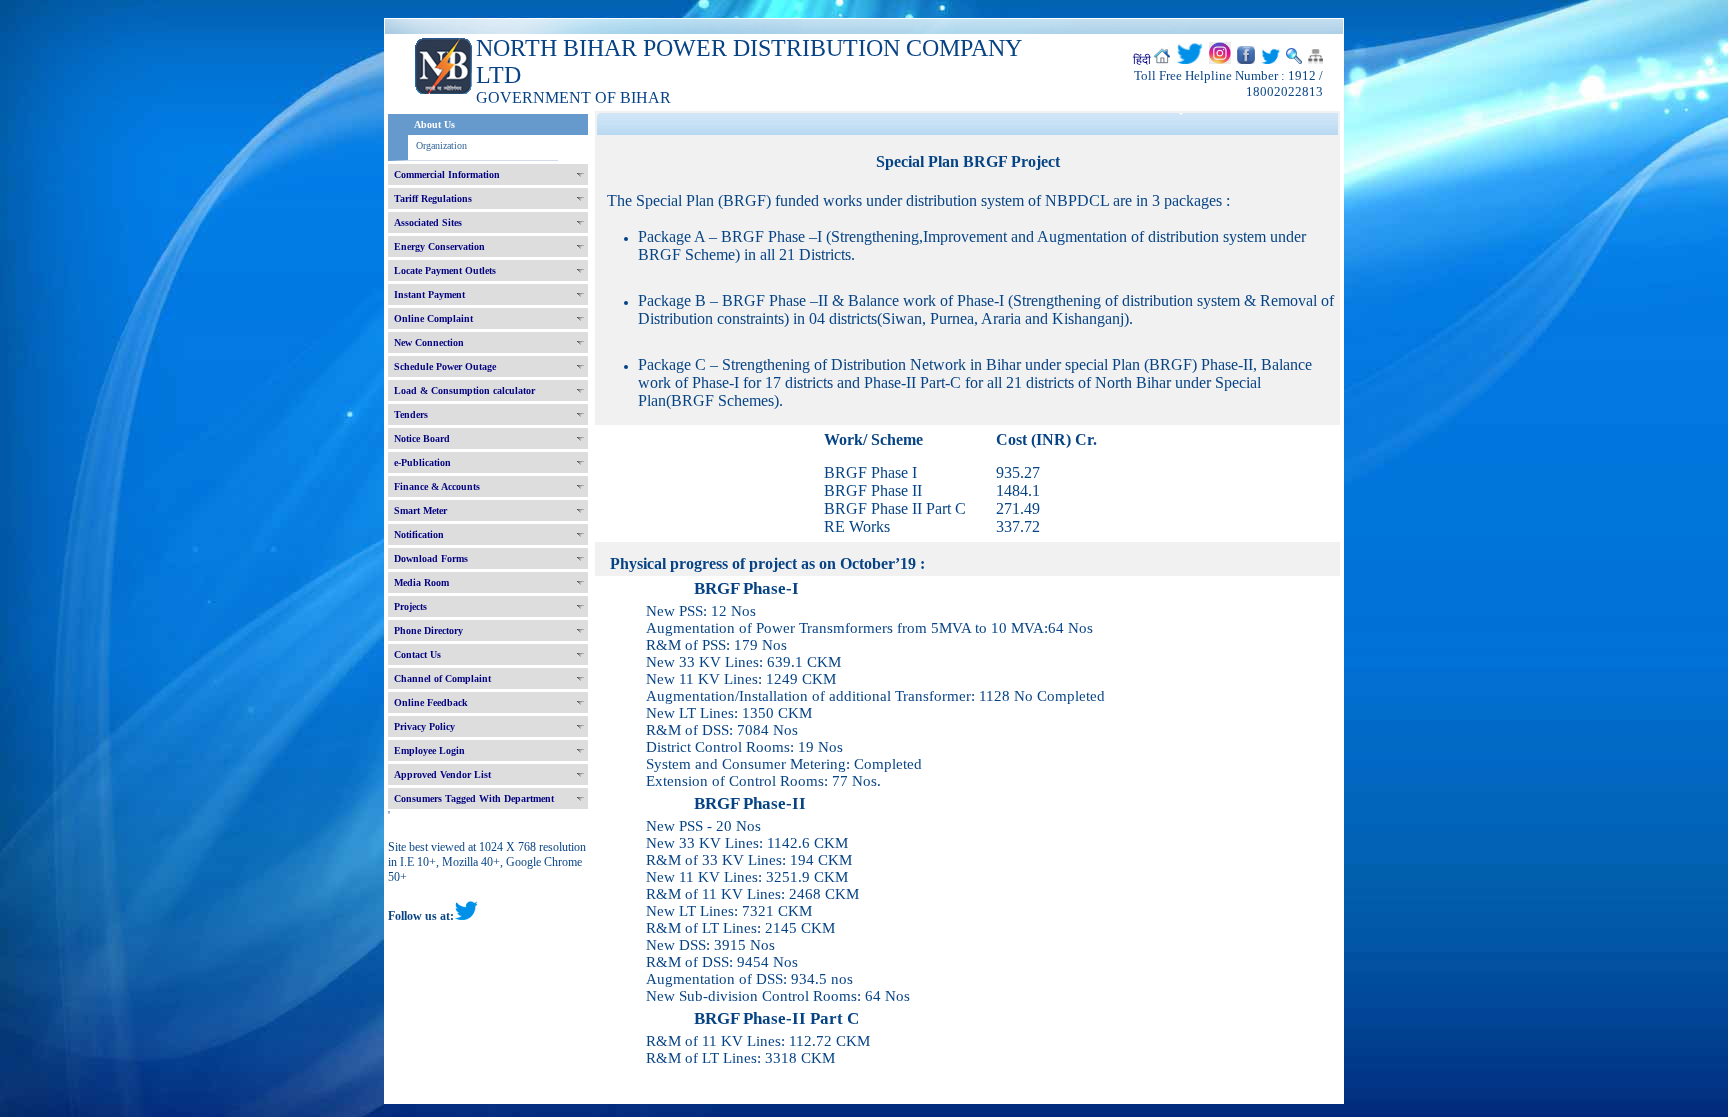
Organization (441, 145)
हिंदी (1142, 60)
